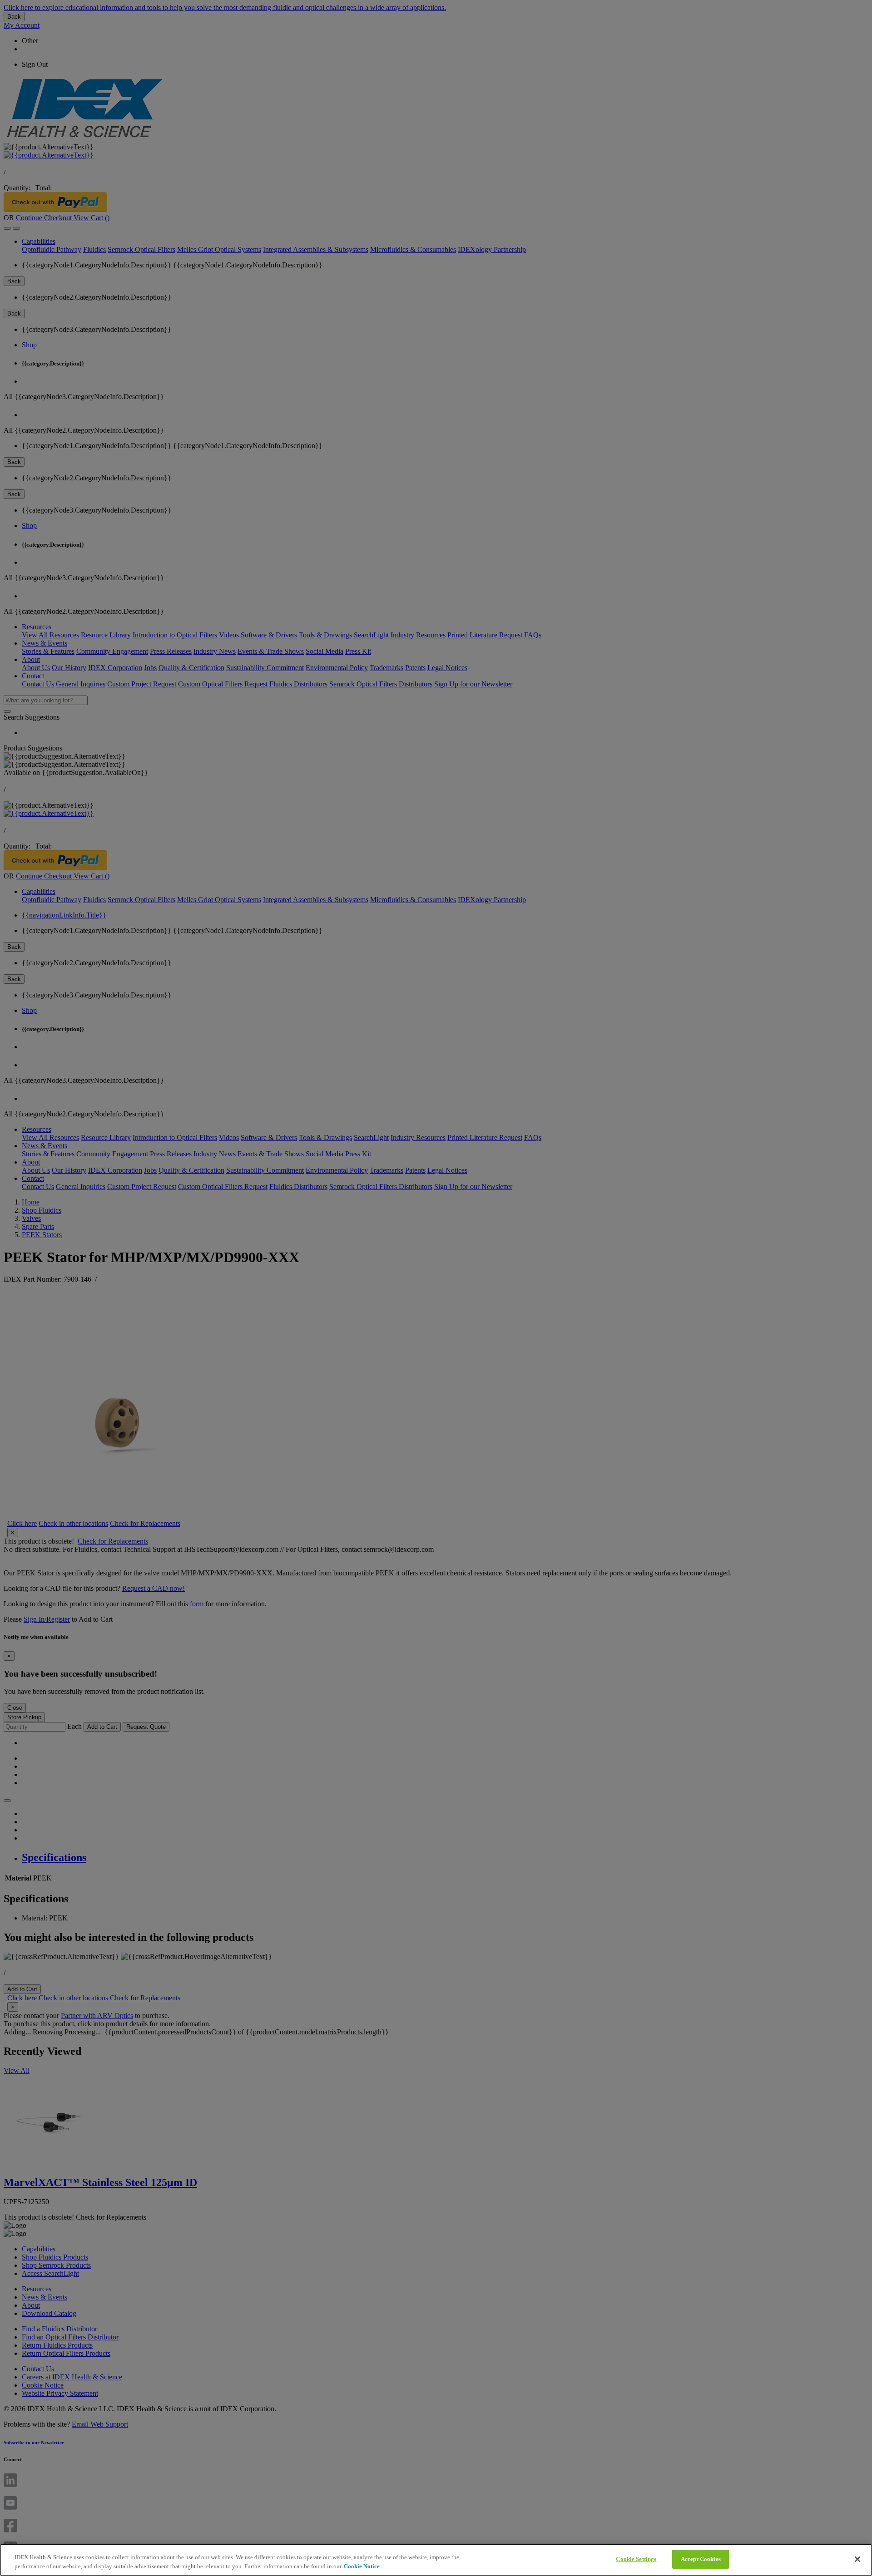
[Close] (857, 2559)
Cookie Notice (362, 2566)
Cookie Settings (636, 2559)
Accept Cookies (701, 2559)
